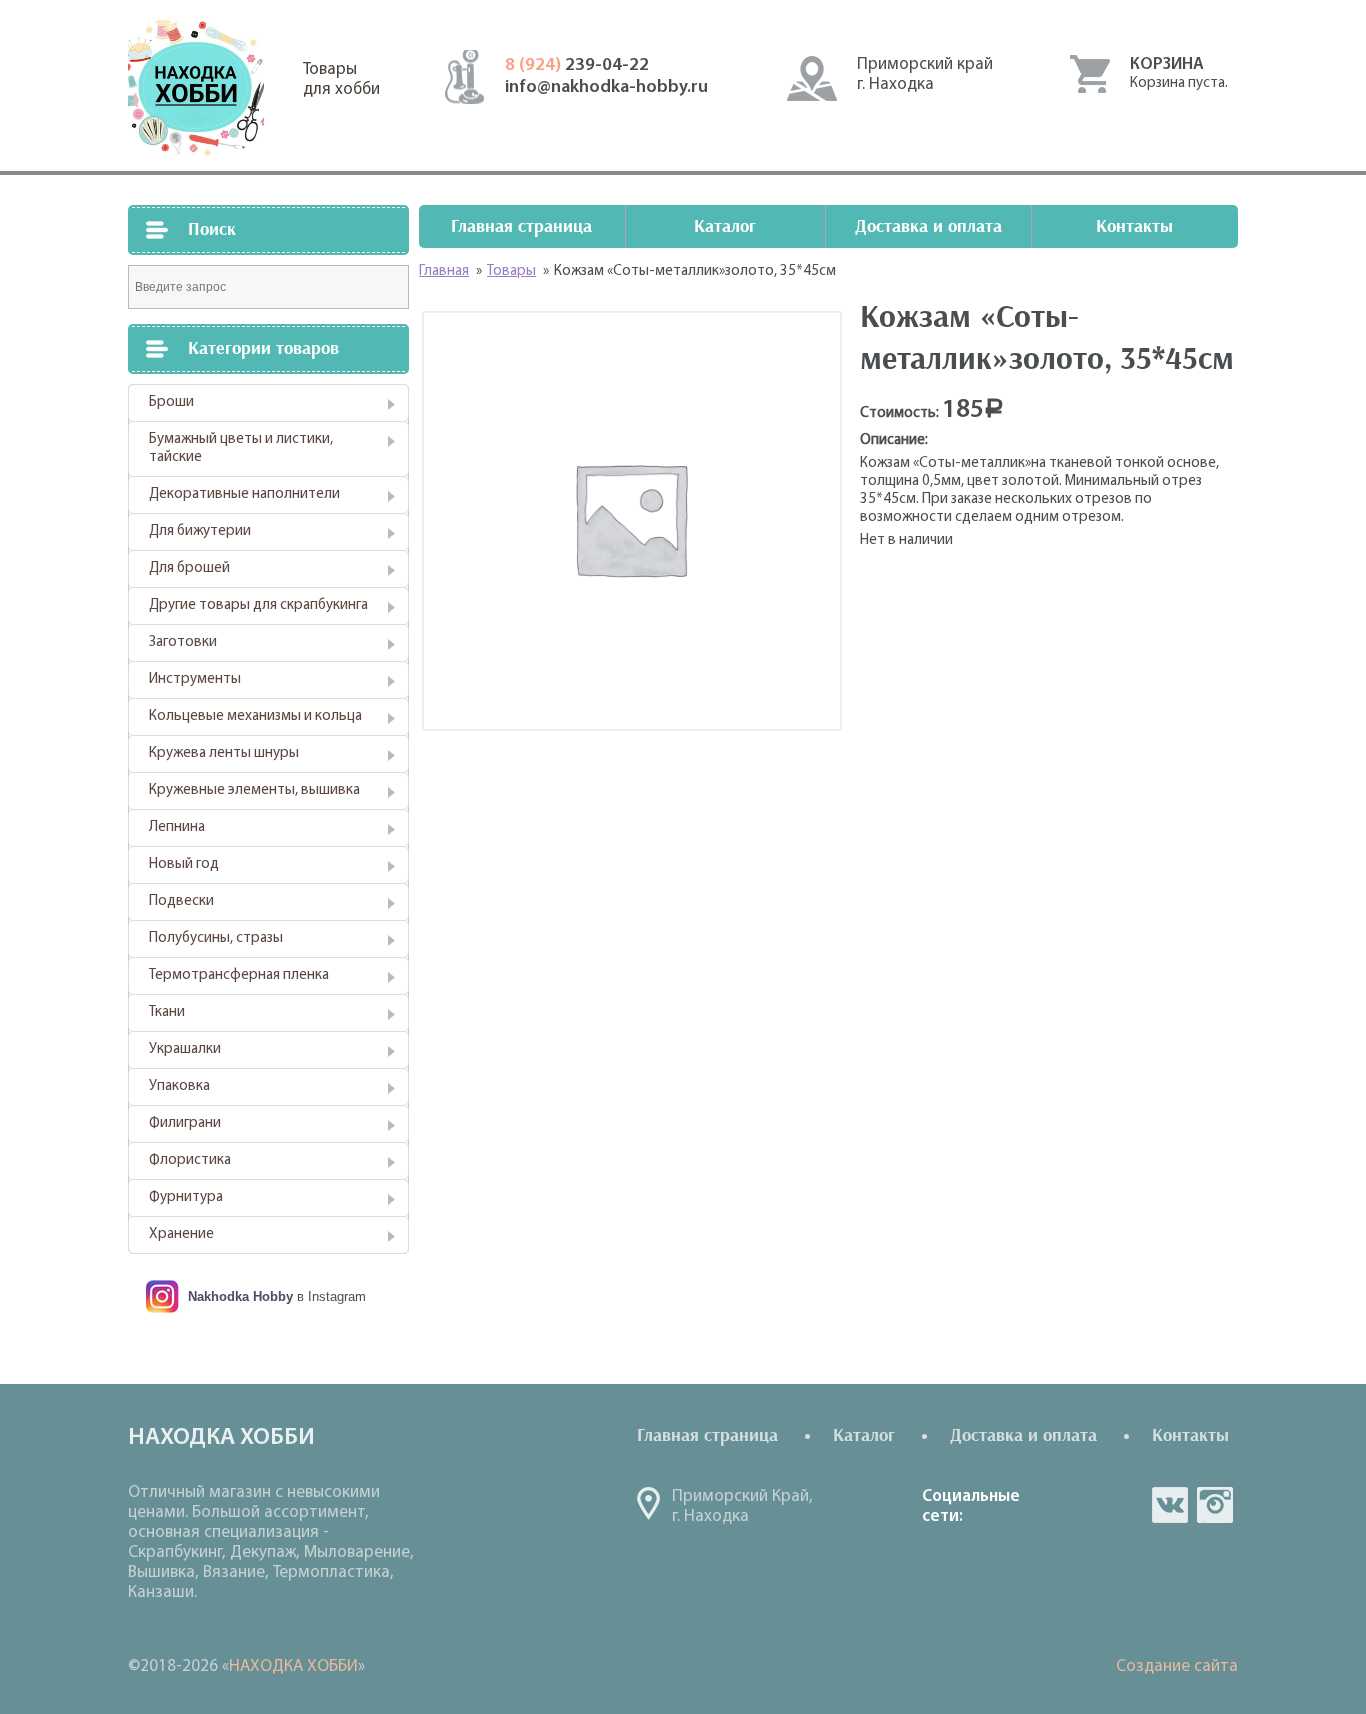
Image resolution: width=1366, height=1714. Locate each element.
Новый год (184, 864)
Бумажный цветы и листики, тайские (241, 448)
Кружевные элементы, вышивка (254, 790)
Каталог (725, 226)
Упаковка (179, 1086)
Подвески (181, 901)
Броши (171, 402)
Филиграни (185, 1123)
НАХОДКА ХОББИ (293, 1666)
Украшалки (185, 1049)
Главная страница (521, 226)
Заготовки (183, 642)
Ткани (167, 1012)
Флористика (190, 1160)
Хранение (181, 1234)
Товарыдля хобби (341, 79)
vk (1170, 1505)
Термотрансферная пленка (239, 975)
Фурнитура (186, 1197)
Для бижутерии (200, 531)
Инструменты (195, 679)
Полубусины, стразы (216, 938)
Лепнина (177, 827)
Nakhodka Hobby (240, 1296)
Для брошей (189, 568)
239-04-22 (577, 66)
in (1215, 1505)
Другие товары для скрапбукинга (258, 605)
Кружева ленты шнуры (224, 753)
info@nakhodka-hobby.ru (606, 88)
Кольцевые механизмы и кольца (255, 716)
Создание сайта (1177, 1666)
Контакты (1134, 226)
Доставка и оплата (928, 226)
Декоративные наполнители (244, 494)
